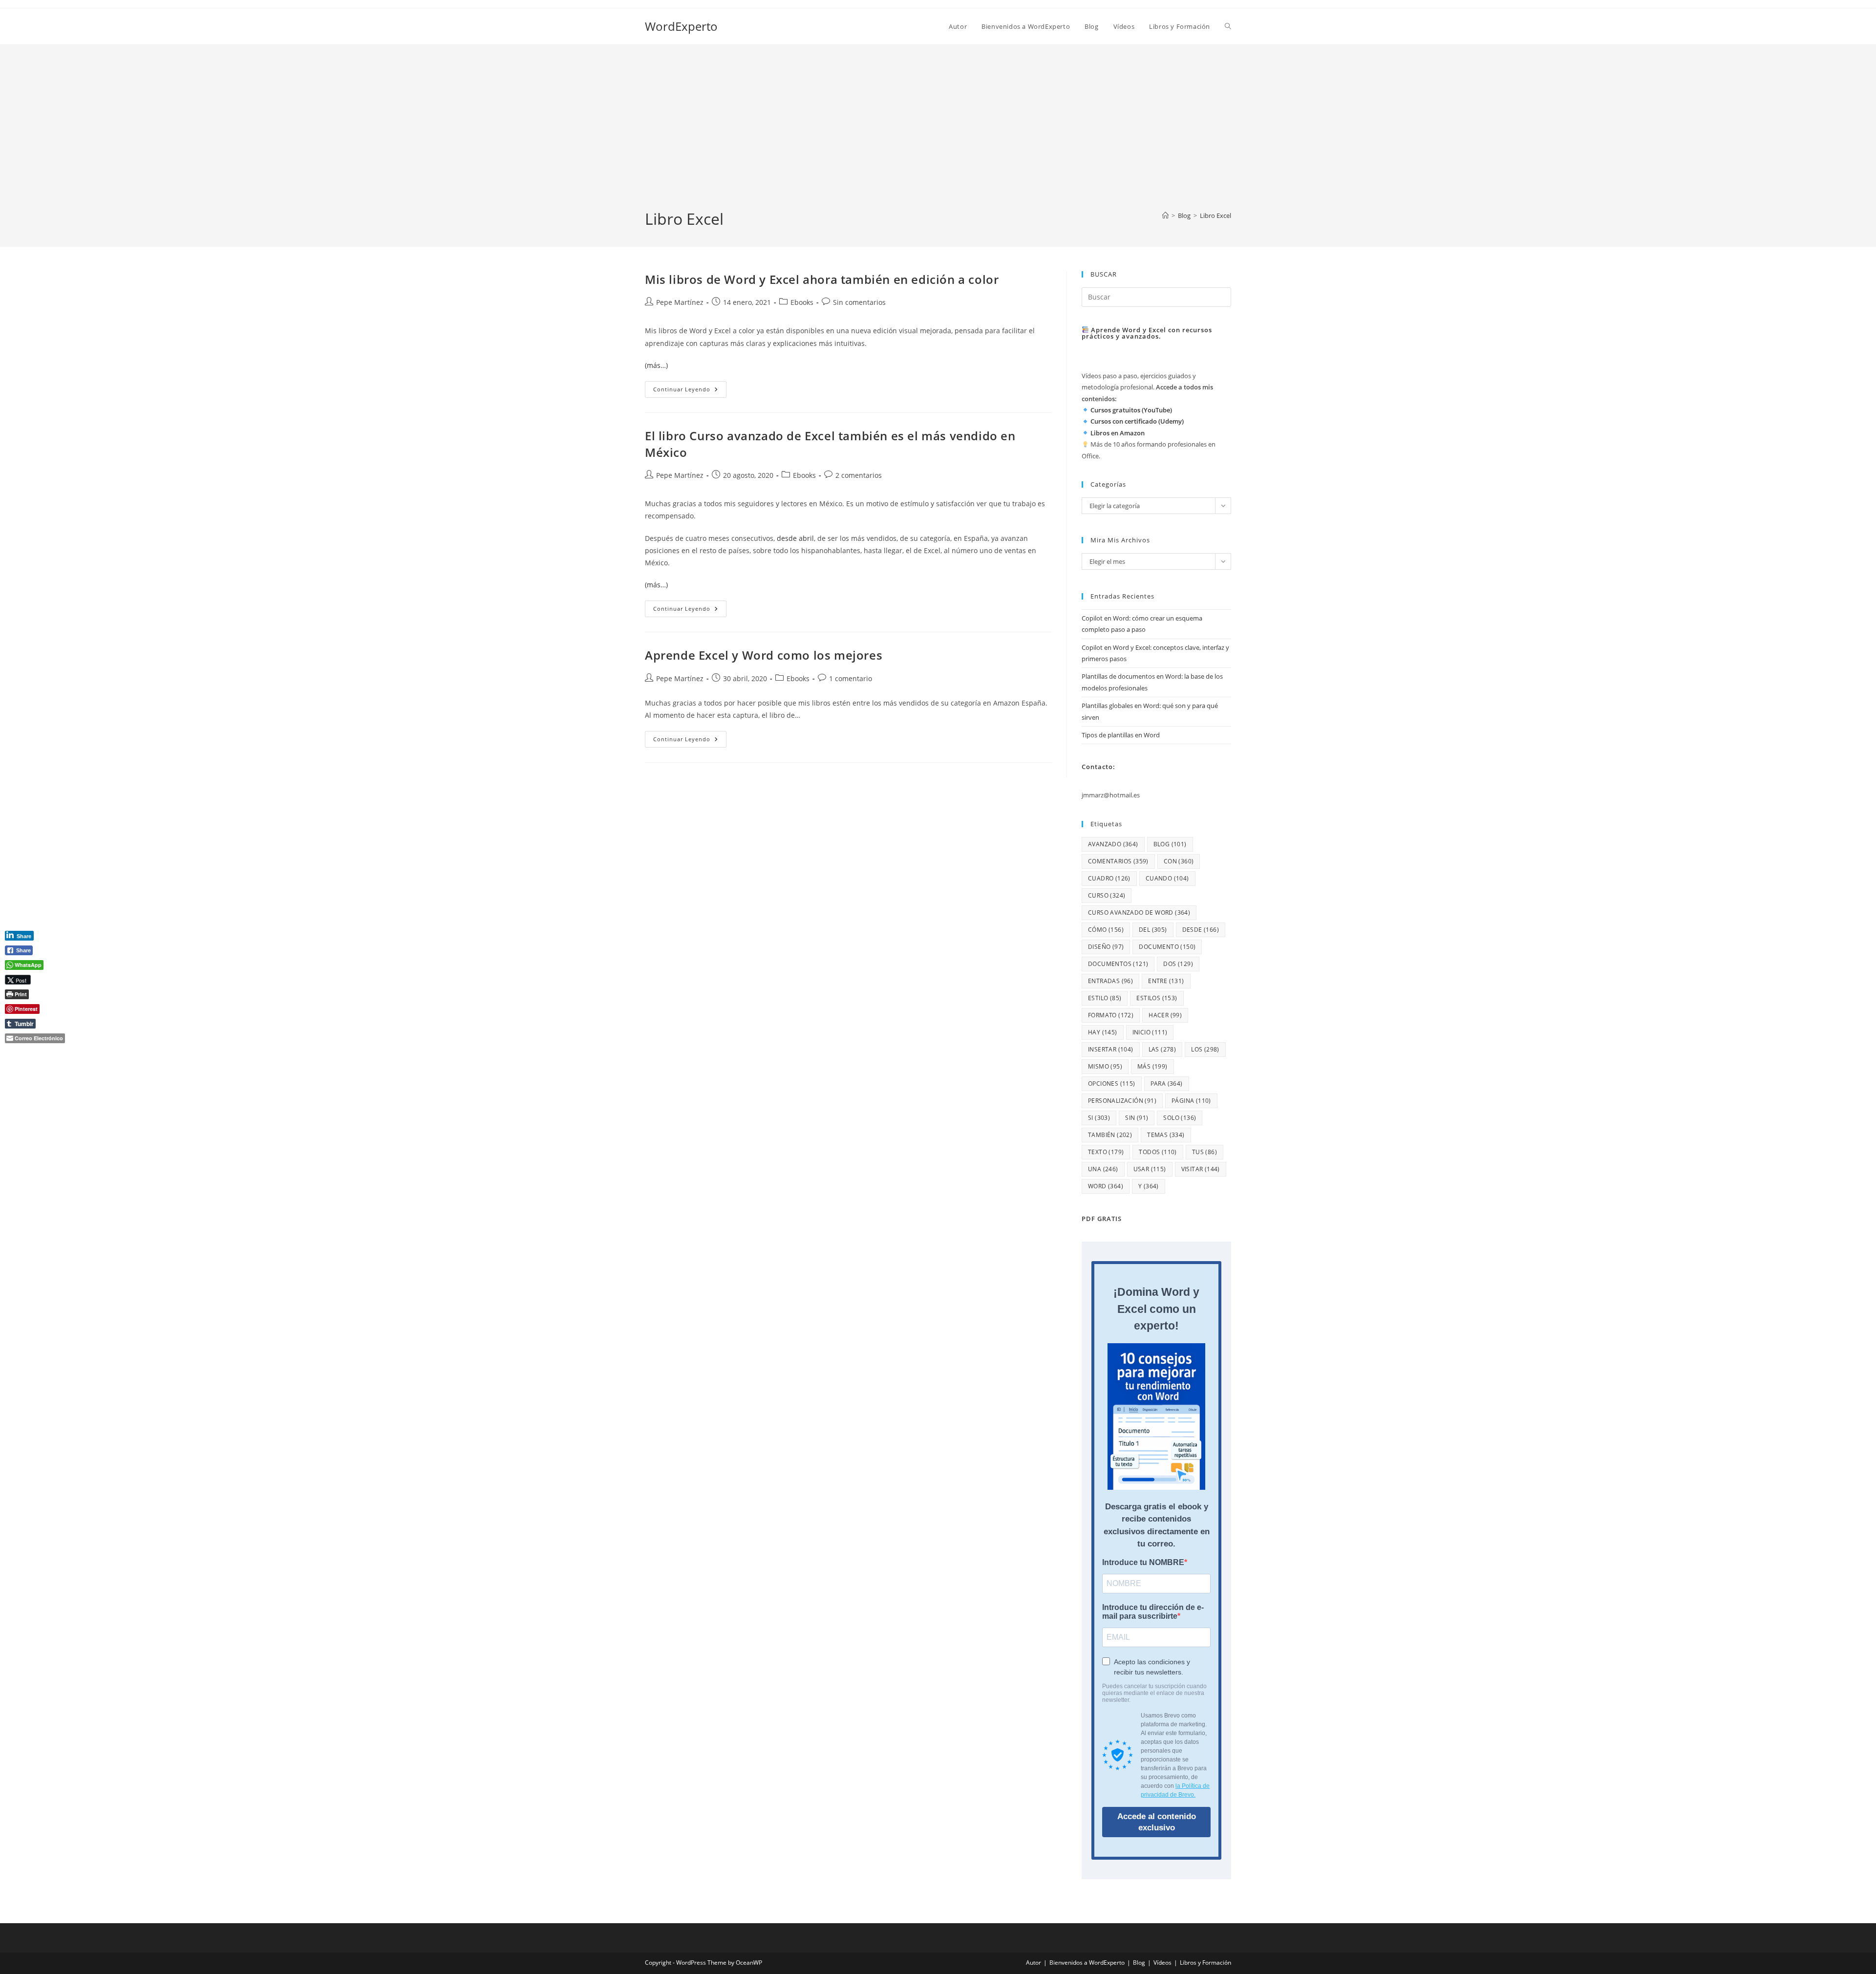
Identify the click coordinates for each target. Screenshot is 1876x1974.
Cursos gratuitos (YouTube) (1131, 410)
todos (1158, 1152)
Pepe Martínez (680, 302)
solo (1180, 1118)
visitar (1201, 1169)
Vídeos (1162, 1963)
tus (1204, 1152)
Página (1191, 1101)
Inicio (1150, 1032)
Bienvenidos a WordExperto (1087, 1963)
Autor (1034, 1963)
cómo (1106, 930)
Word (1106, 1186)
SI (1099, 1118)
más (1152, 1066)
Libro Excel (1215, 215)
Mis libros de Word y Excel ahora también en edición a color (822, 279)
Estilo (1105, 998)
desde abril (795, 538)
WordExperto (681, 26)
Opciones (1112, 1084)
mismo (1105, 1066)
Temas (1166, 1135)
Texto (1106, 1152)
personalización (1122, 1101)
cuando (1167, 878)
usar (1150, 1169)
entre (1166, 981)
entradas (1110, 981)
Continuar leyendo (690, 391)
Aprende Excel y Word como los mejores (764, 655)
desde (1201, 930)
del (1153, 930)
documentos (1118, 964)
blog (1170, 844)
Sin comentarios (859, 302)
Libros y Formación (1205, 1963)
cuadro (1109, 878)
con (1179, 861)
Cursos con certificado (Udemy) (1137, 421)
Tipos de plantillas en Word (1121, 735)
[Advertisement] (938, 135)
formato (1111, 1015)
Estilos (1157, 998)
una (1103, 1169)
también (1110, 1135)
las (1162, 1049)
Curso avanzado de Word (1139, 912)
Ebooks (802, 302)
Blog (1139, 1963)
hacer (1165, 1015)
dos (1178, 964)
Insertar (1111, 1049)
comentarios (1118, 861)
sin (1137, 1118)
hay (1103, 1032)
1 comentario (851, 678)
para (1167, 1084)
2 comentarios (859, 475)
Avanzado (1113, 844)
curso (1107, 895)
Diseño (1106, 947)
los (1205, 1049)
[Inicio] (1165, 215)
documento (1167, 947)
